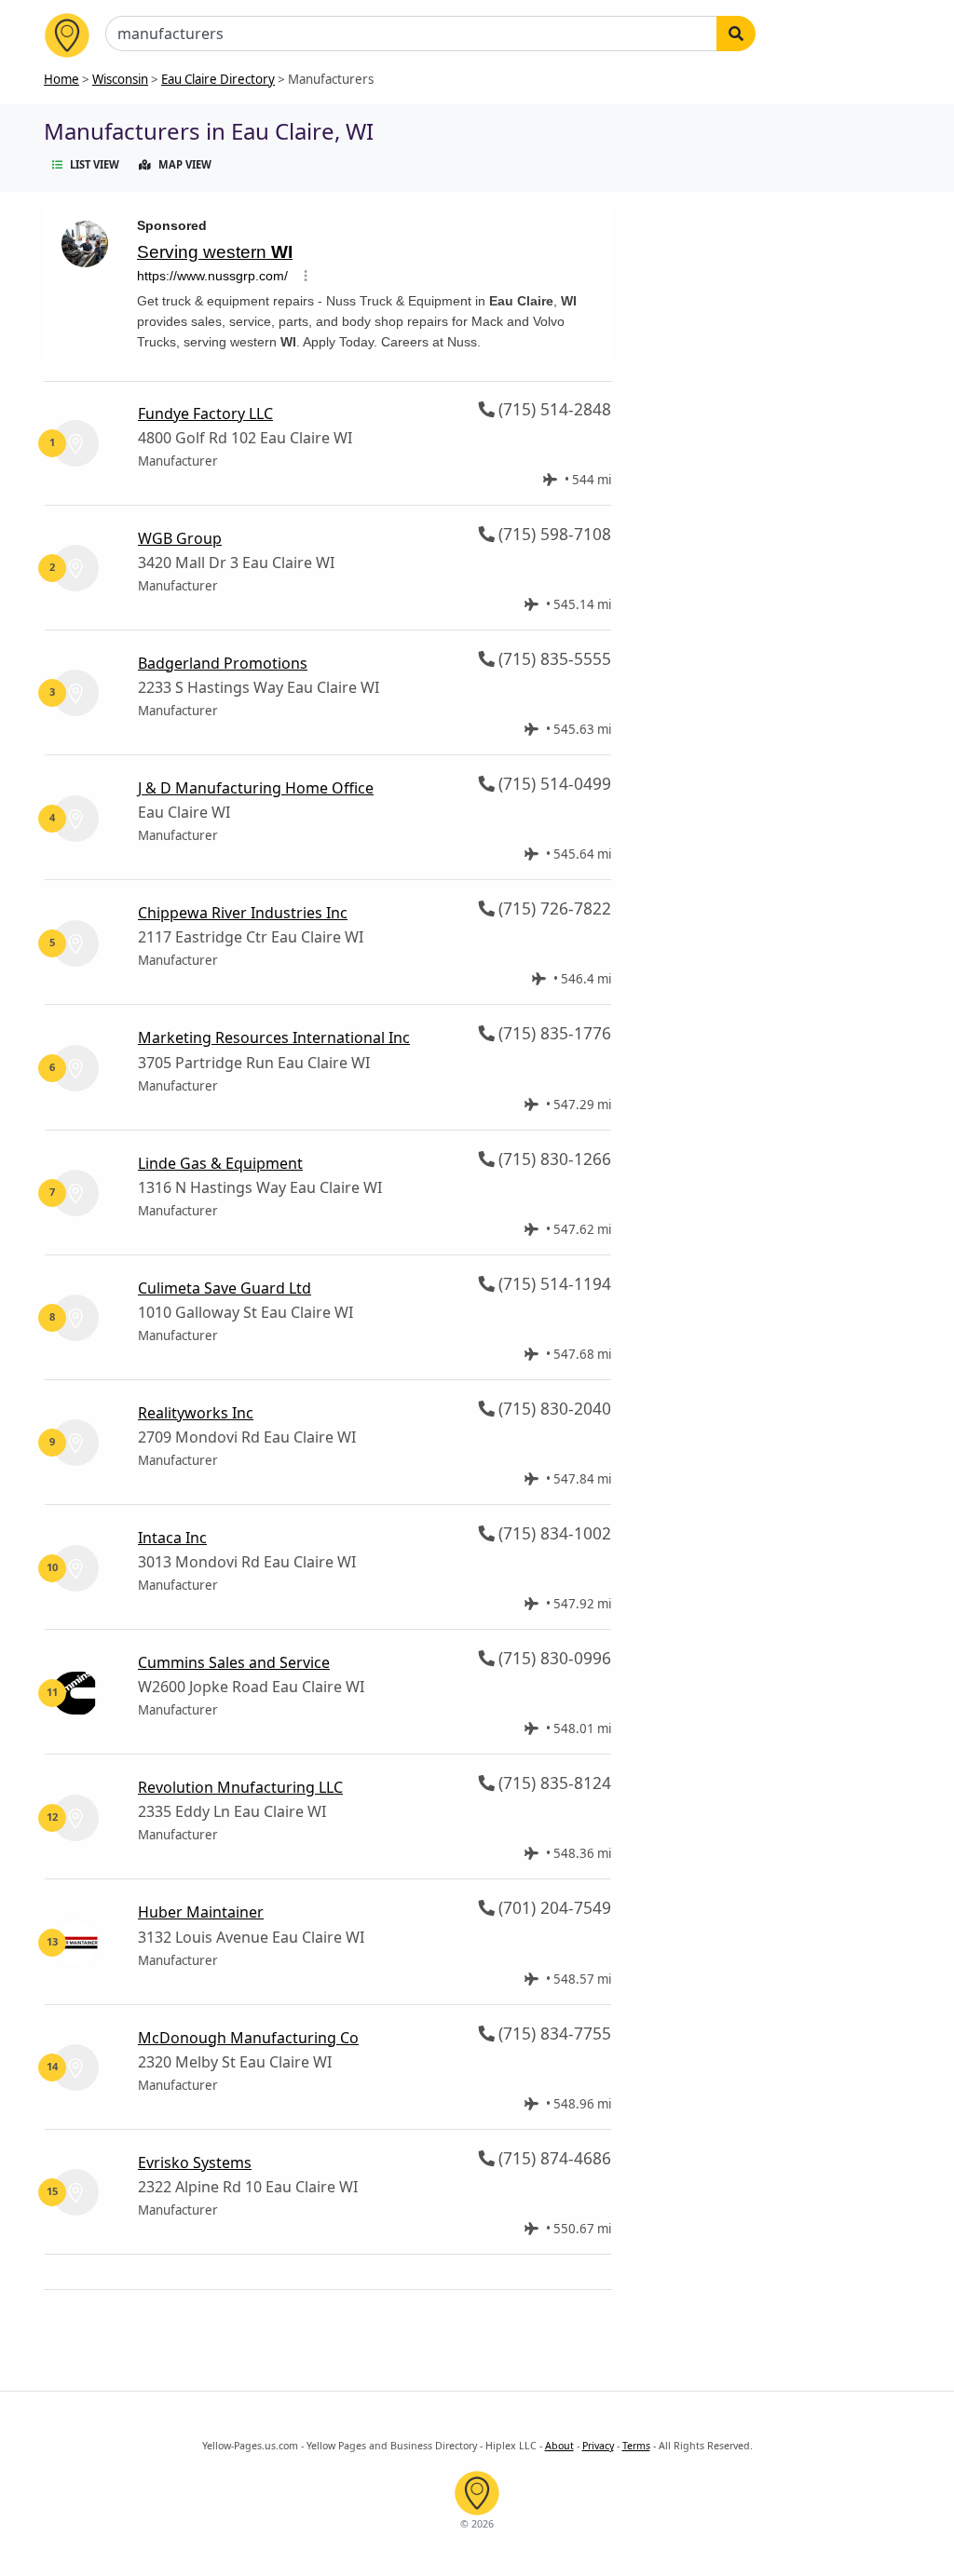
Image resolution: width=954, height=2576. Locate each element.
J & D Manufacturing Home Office (256, 788)
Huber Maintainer (201, 1912)
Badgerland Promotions (223, 663)
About (559, 2446)
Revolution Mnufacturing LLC (240, 1787)
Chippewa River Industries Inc (243, 913)
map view (185, 164)
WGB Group (180, 538)
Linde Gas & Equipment (220, 1163)
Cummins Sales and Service (234, 1662)
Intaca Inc (172, 1538)
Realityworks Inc (196, 1413)
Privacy (598, 2446)
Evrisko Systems (195, 2162)
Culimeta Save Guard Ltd (225, 1288)
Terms (636, 2446)
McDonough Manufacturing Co (248, 2038)
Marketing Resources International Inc (274, 1037)
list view (95, 164)
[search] (736, 34)
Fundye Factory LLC (205, 414)
